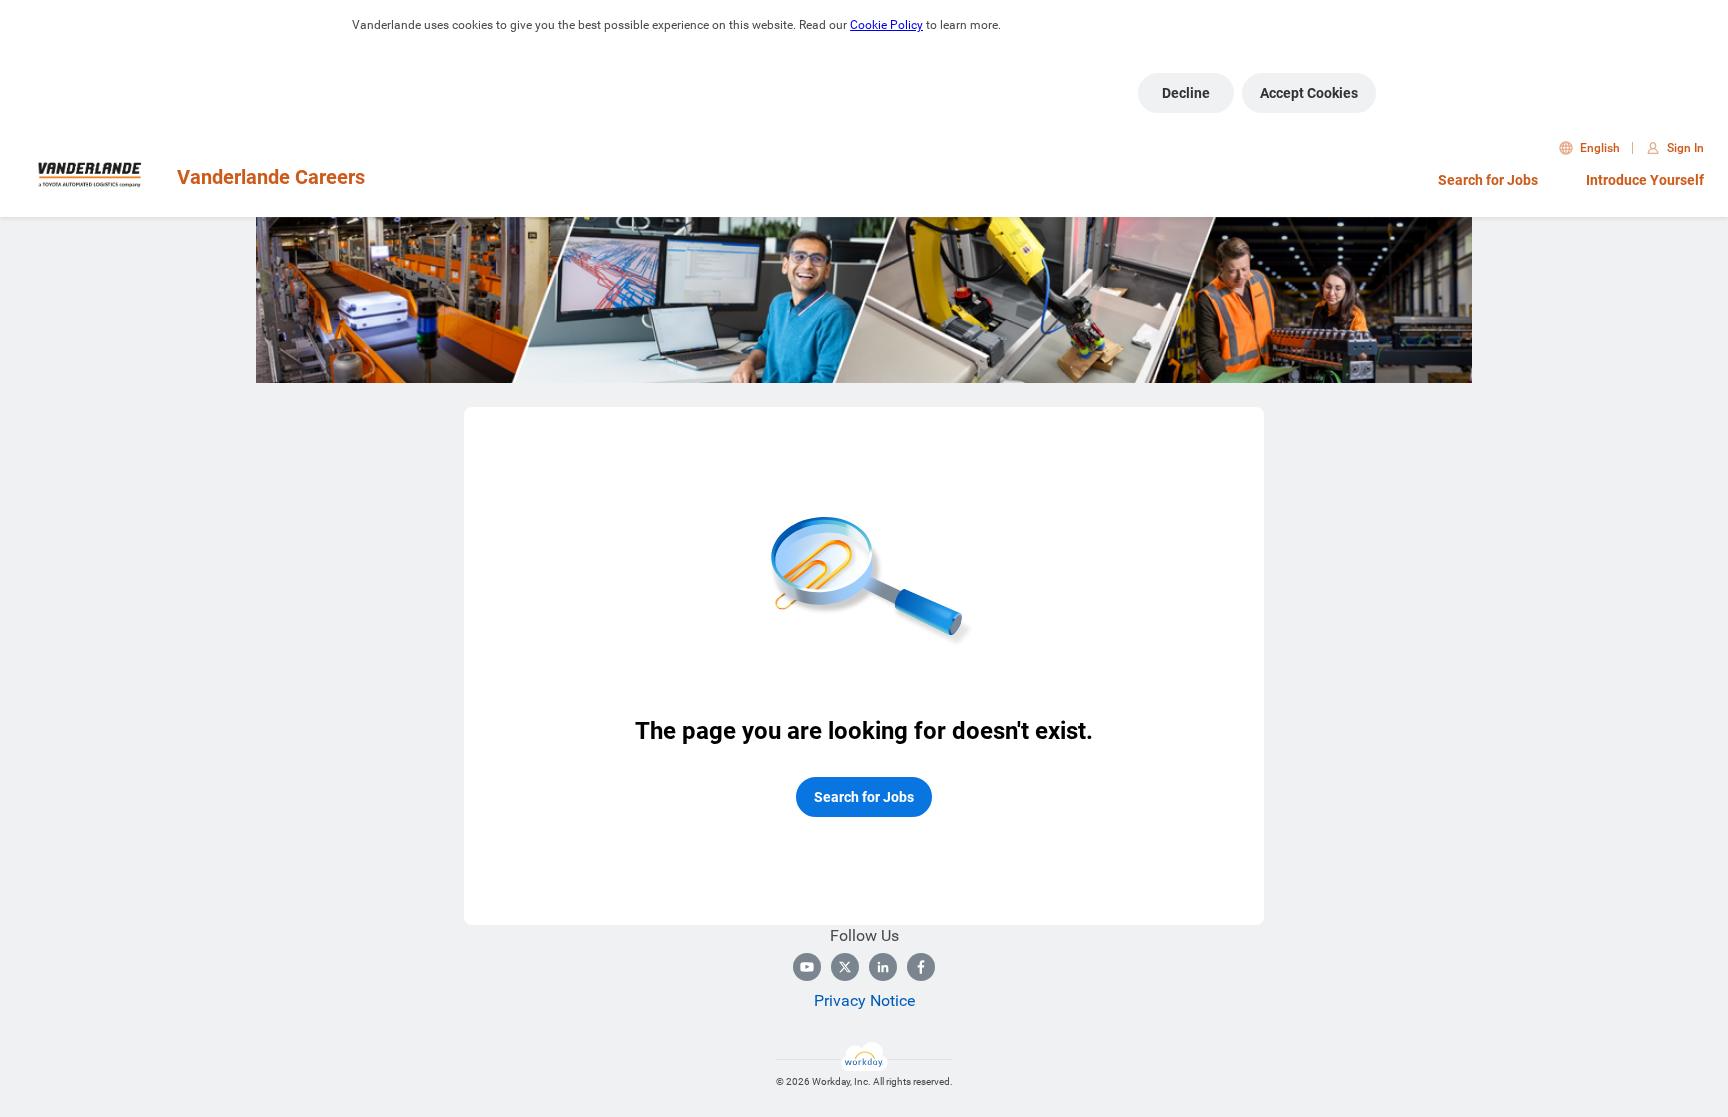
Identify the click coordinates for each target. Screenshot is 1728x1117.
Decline (1186, 93)
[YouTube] (807, 967)
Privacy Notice (864, 1000)
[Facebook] (921, 967)
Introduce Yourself (1645, 180)
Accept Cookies (1309, 93)
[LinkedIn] (883, 967)
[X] (845, 967)
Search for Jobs (1488, 180)
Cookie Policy (886, 25)
